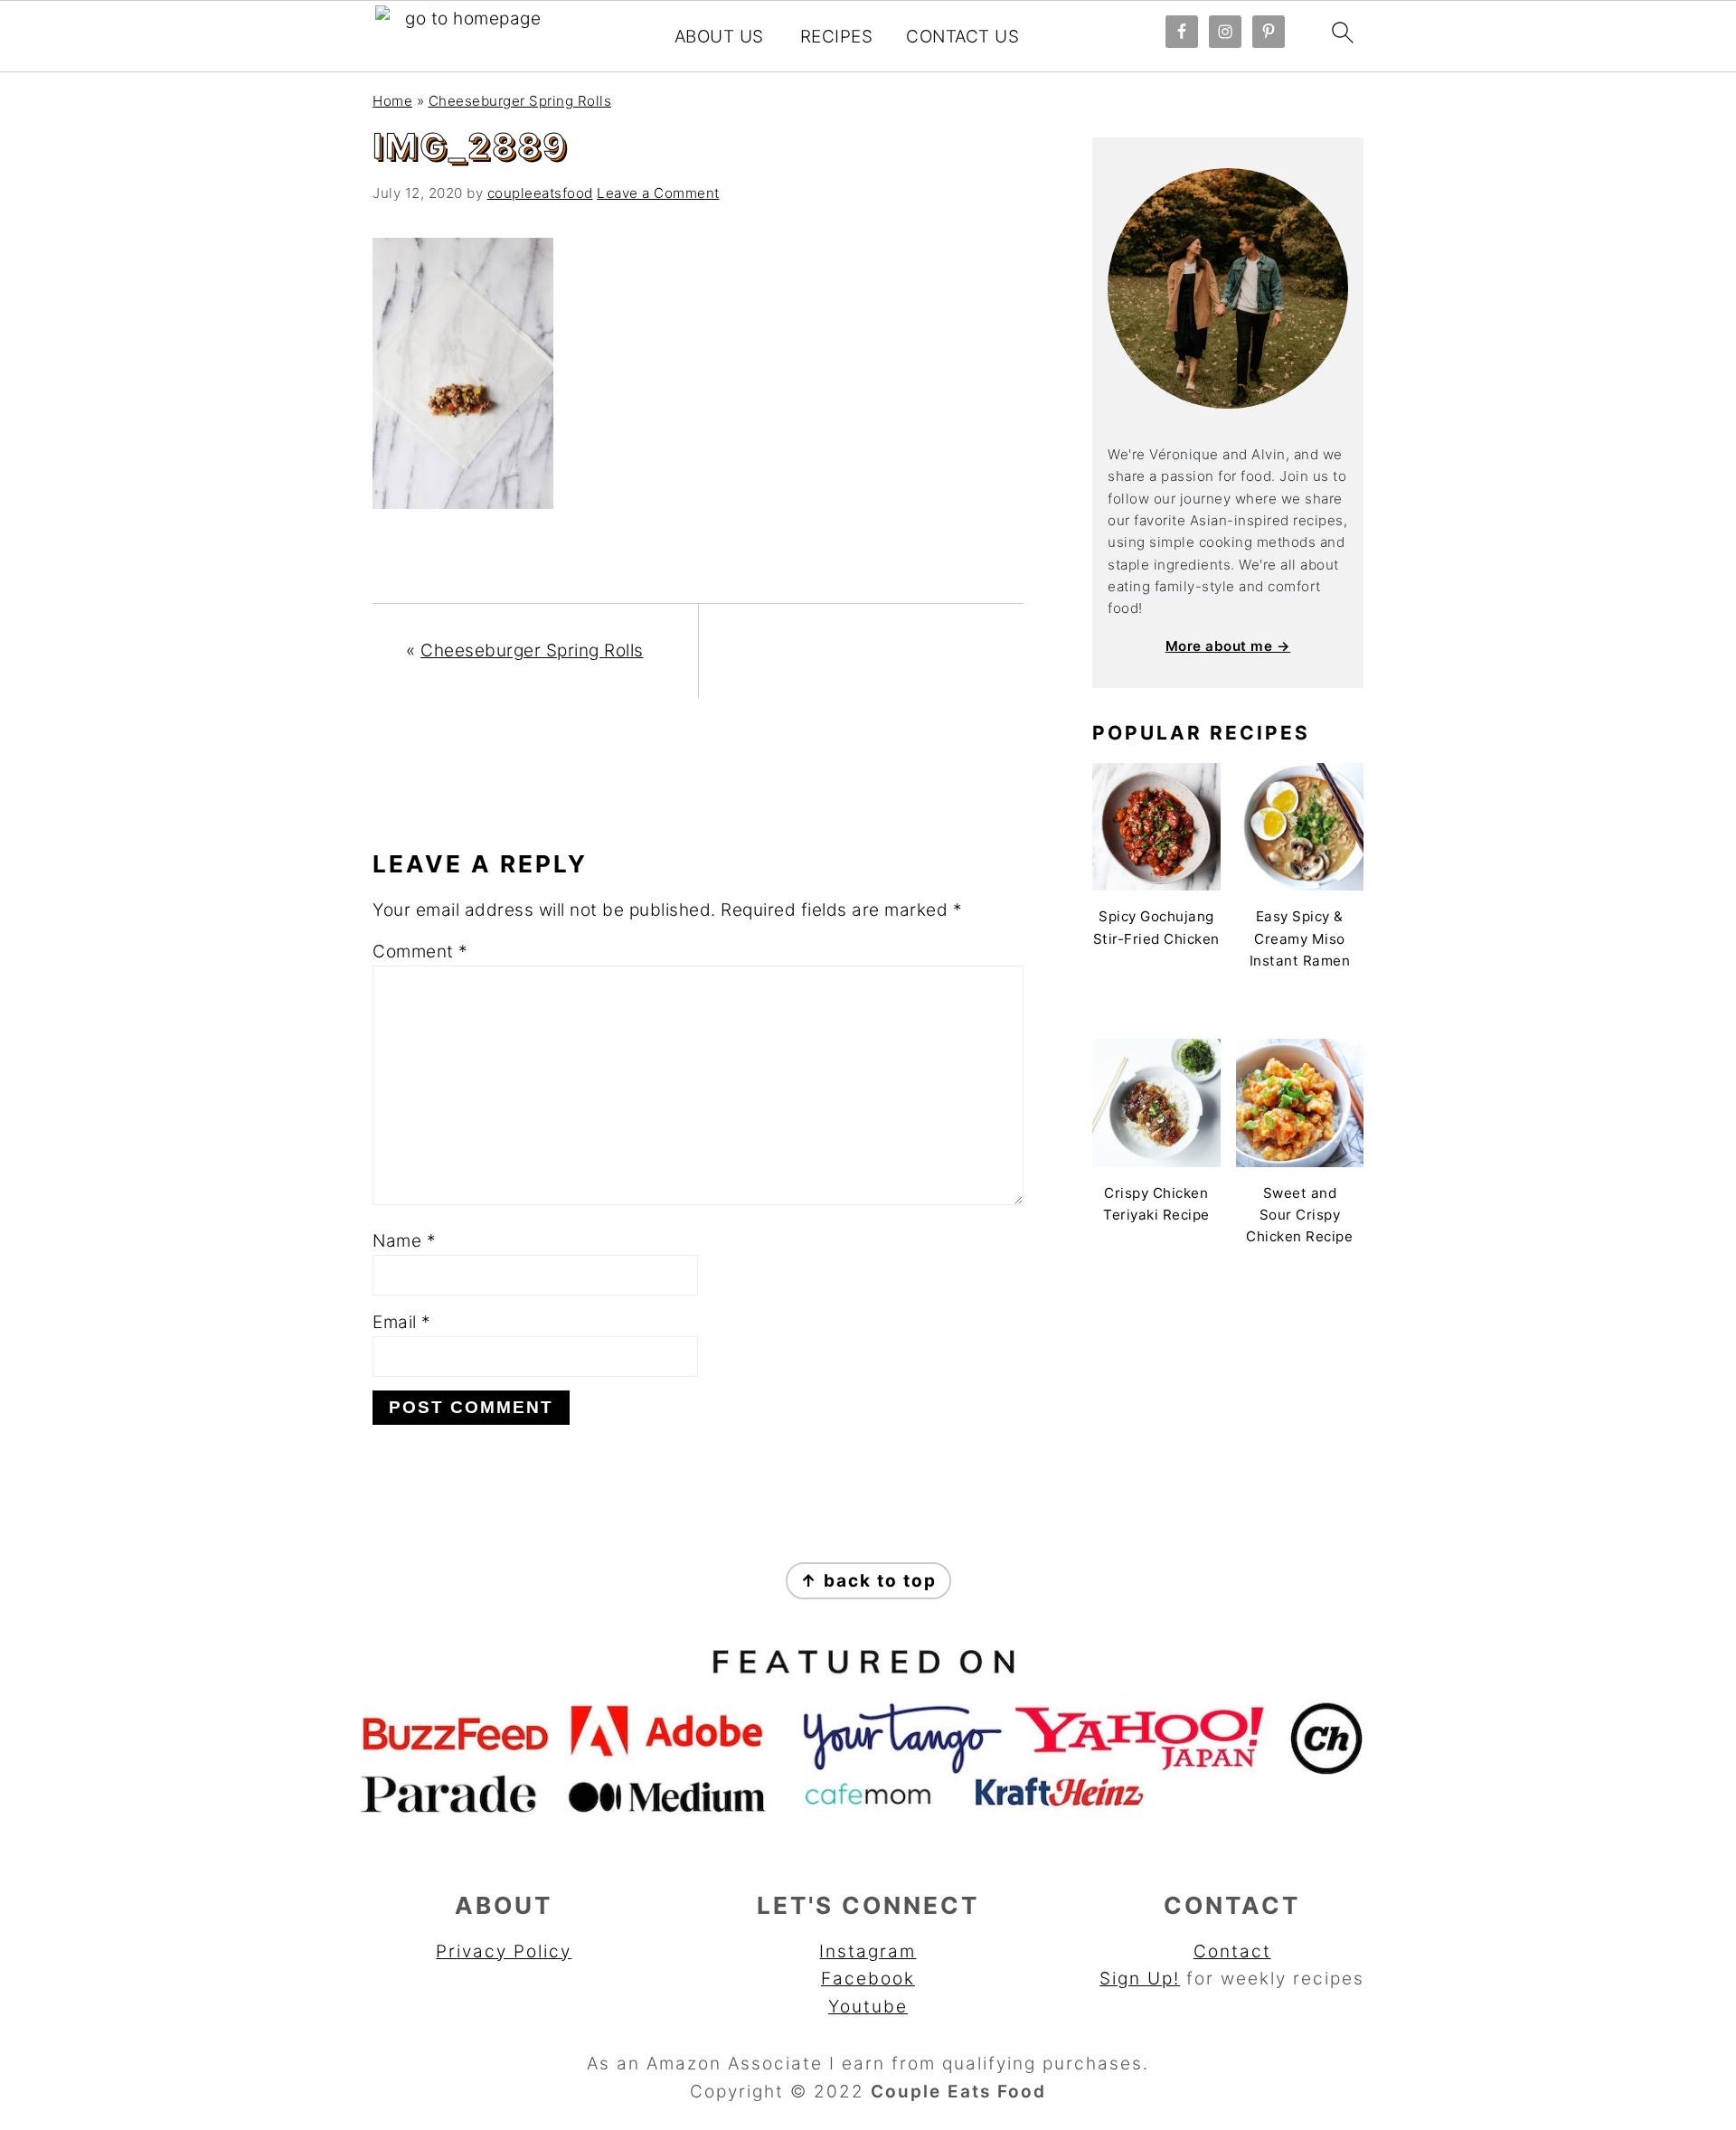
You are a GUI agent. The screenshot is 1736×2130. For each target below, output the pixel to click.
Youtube (868, 2007)
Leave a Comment (658, 193)
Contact (1232, 1951)
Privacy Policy (504, 1951)
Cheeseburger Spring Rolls (520, 101)
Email (402, 1322)
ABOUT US (719, 37)
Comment (420, 952)
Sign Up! (1140, 1979)
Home (392, 101)
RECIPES (837, 37)
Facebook (868, 1979)
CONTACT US (962, 37)
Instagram (868, 1951)
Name (404, 1241)
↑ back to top (868, 1581)
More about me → (1228, 646)
